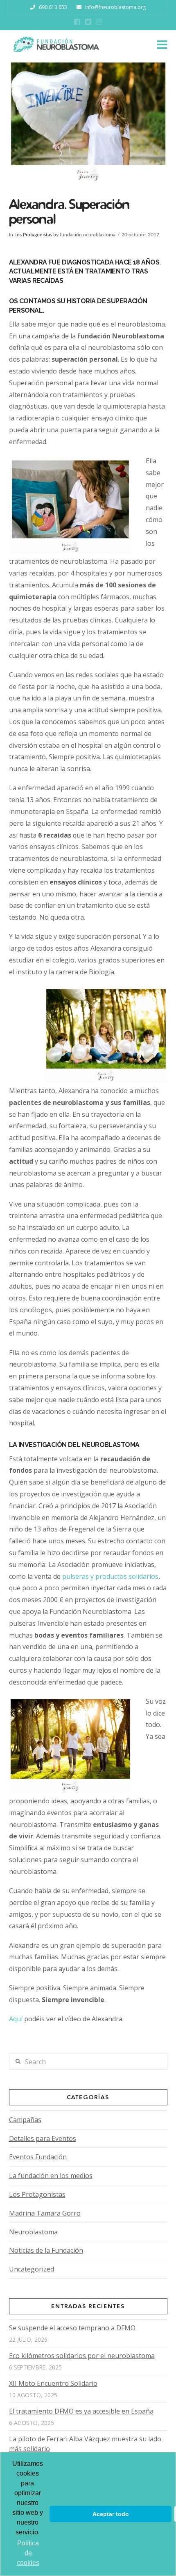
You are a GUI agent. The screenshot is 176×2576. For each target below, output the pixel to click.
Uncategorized (32, 2269)
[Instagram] (99, 22)
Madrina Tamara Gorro (45, 2213)
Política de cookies (28, 2553)
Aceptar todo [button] (111, 2514)
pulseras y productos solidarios (110, 1576)
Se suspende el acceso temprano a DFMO (72, 2328)
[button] (162, 45)
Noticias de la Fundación (46, 2250)
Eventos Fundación (38, 2157)
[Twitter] (88, 22)
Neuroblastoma (33, 2232)
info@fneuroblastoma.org (115, 7)
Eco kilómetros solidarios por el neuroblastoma (82, 2356)
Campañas (25, 2120)
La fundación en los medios (51, 2176)
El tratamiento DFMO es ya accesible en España (81, 2411)
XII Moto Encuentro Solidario (53, 2383)
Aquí (16, 2019)
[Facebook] (77, 22)
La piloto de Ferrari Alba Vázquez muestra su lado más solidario (85, 2444)
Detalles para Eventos (43, 2138)
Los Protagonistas (33, 235)
